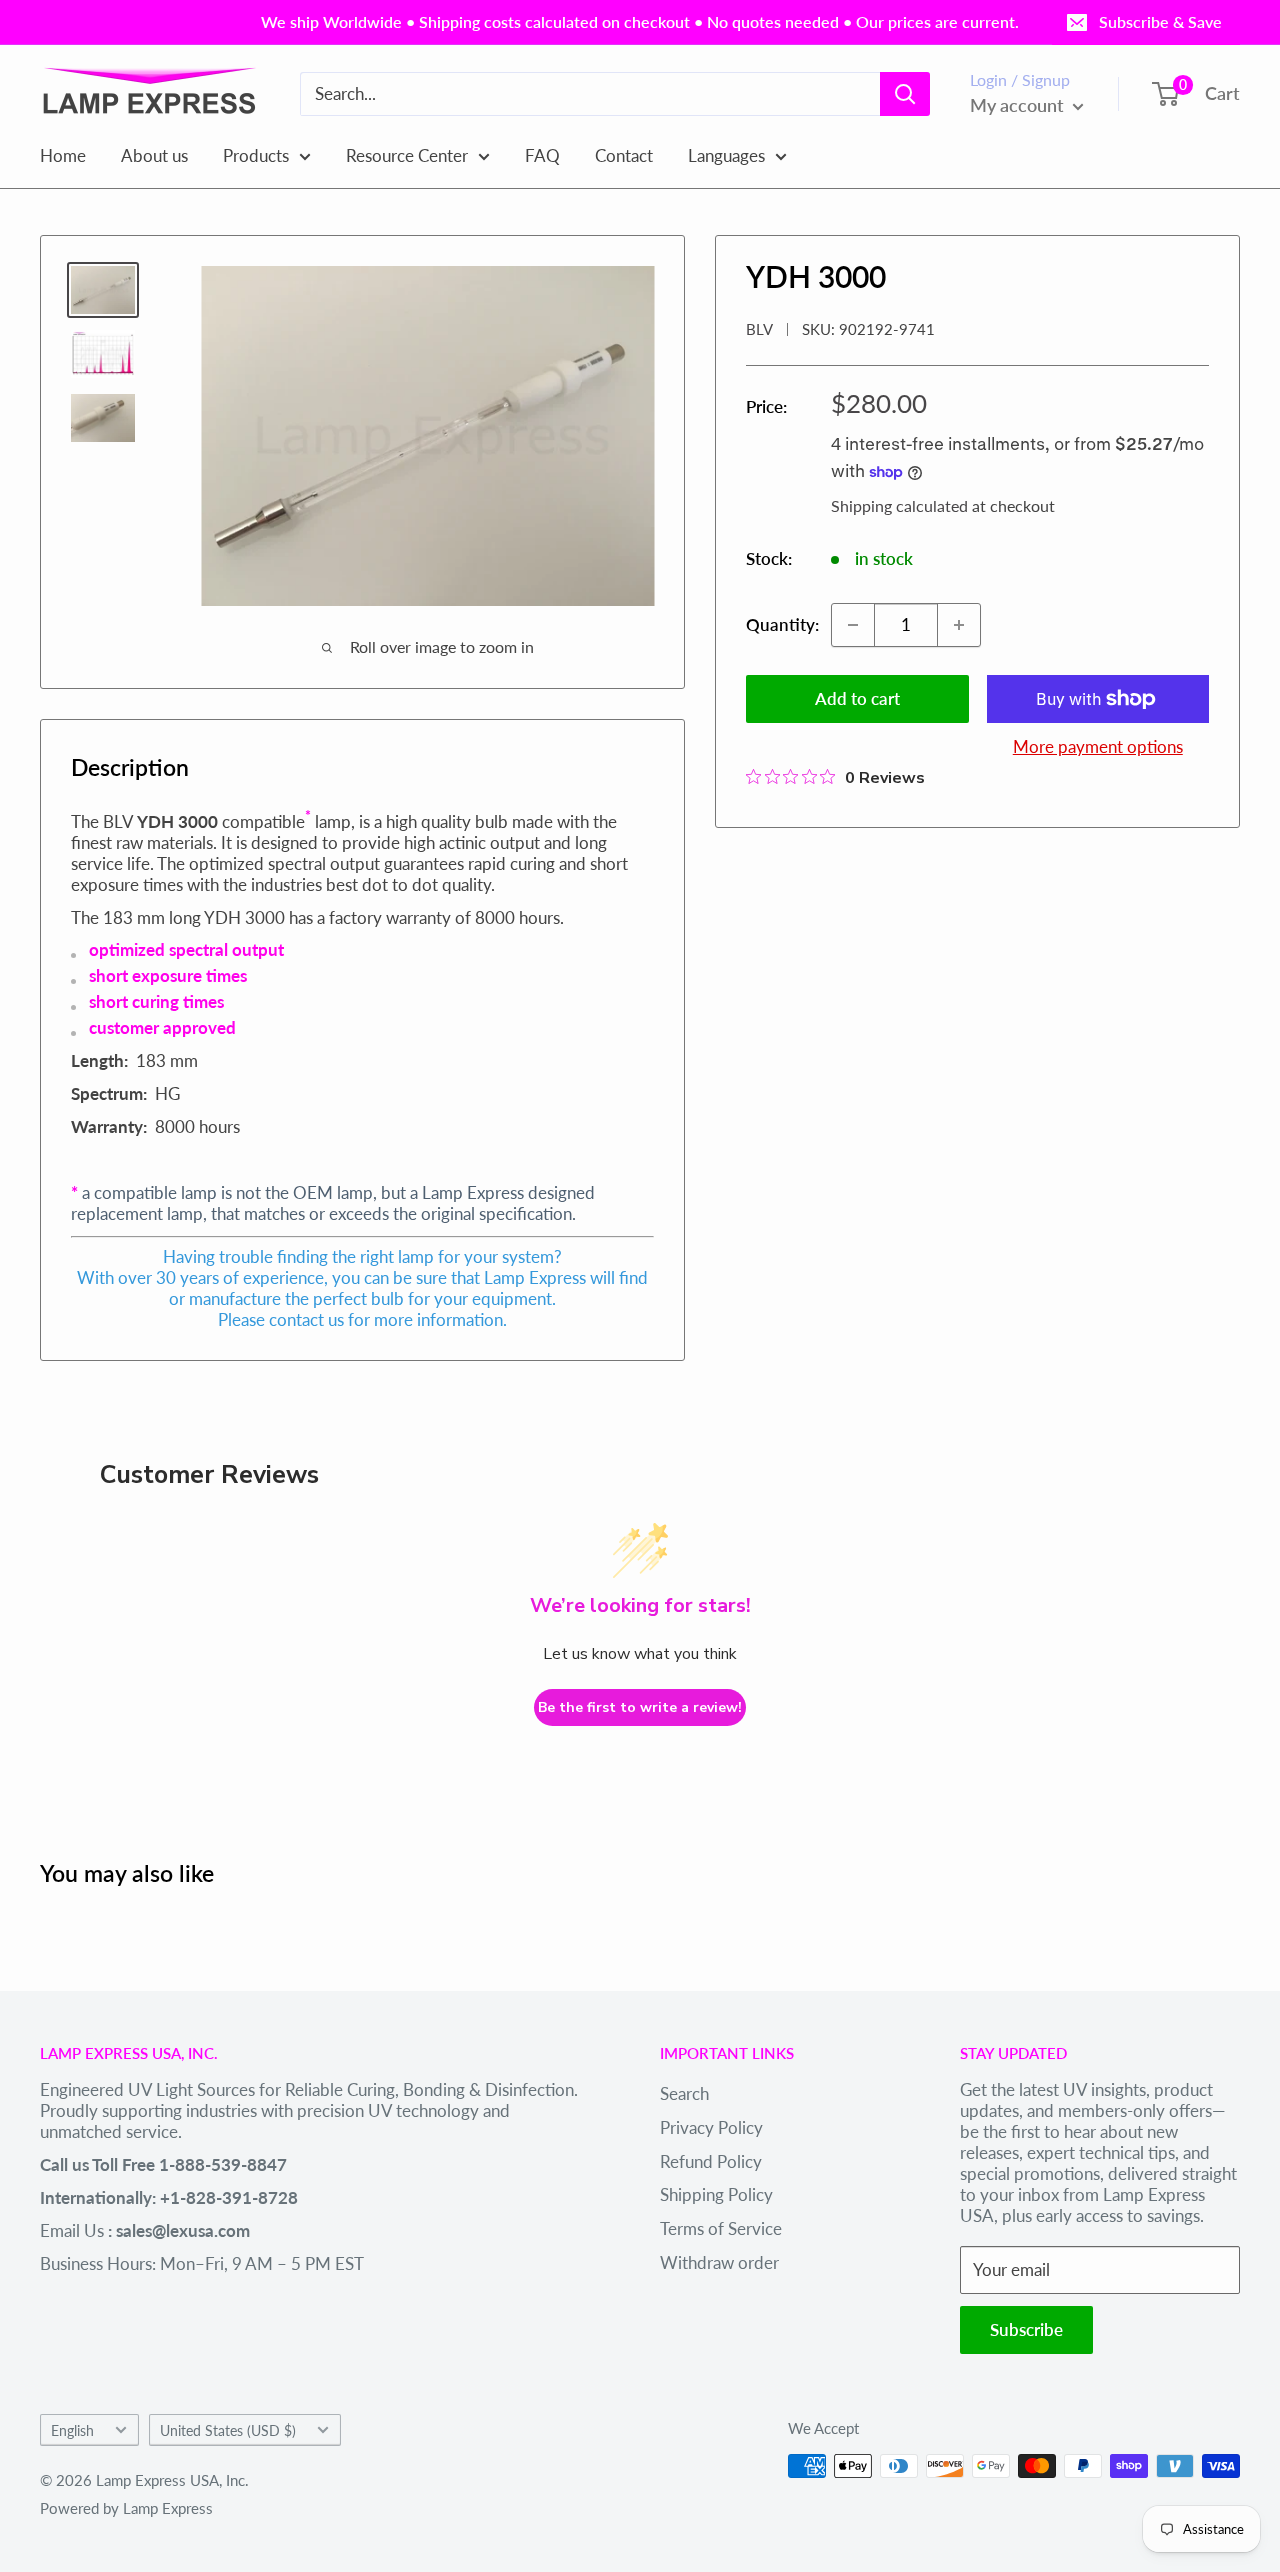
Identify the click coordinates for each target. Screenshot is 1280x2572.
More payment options (1098, 746)
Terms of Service (721, 2228)
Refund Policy (711, 2161)
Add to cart (857, 698)
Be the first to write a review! (640, 1707)
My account (1019, 105)
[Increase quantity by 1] (959, 625)
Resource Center (407, 154)
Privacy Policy (711, 2127)
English (72, 2430)
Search (684, 2093)
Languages (726, 154)
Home (63, 154)
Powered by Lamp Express (126, 2508)
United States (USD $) (228, 2430)
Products (256, 154)
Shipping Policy (716, 2194)
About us (154, 154)
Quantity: (782, 624)
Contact (624, 154)
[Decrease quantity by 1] (853, 625)
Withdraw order (719, 2262)
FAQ (542, 154)
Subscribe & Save (1160, 21)
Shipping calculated (899, 505)
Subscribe (1026, 2329)
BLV (759, 329)
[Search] (905, 94)
